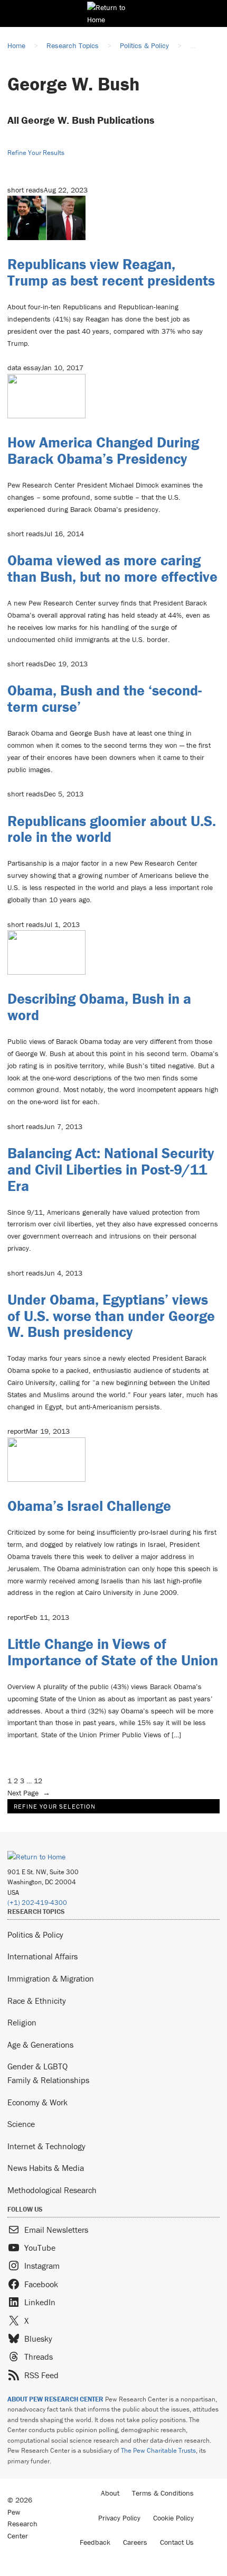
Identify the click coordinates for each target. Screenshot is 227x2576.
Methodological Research (52, 2190)
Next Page (29, 1793)
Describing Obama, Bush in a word (99, 1007)
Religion (22, 2022)
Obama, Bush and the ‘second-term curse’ (105, 698)
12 (38, 1781)
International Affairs (42, 1956)
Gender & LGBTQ (37, 2066)
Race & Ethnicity (37, 2001)
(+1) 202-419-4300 (37, 1903)
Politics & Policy (35, 1935)
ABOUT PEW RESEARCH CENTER (55, 2399)
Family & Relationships (48, 2080)
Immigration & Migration (51, 1978)
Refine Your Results (36, 153)
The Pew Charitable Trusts (158, 2450)
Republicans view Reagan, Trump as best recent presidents (111, 272)
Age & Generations (40, 2045)
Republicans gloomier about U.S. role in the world (112, 829)
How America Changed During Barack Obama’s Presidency (103, 450)
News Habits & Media (46, 2168)
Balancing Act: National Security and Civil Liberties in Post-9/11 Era (111, 1169)
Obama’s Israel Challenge (89, 1506)
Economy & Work (37, 2102)
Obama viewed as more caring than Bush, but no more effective (112, 568)
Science (21, 2124)
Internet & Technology (46, 2146)
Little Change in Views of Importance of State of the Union (113, 1652)
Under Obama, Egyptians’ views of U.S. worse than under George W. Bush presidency (111, 1316)
